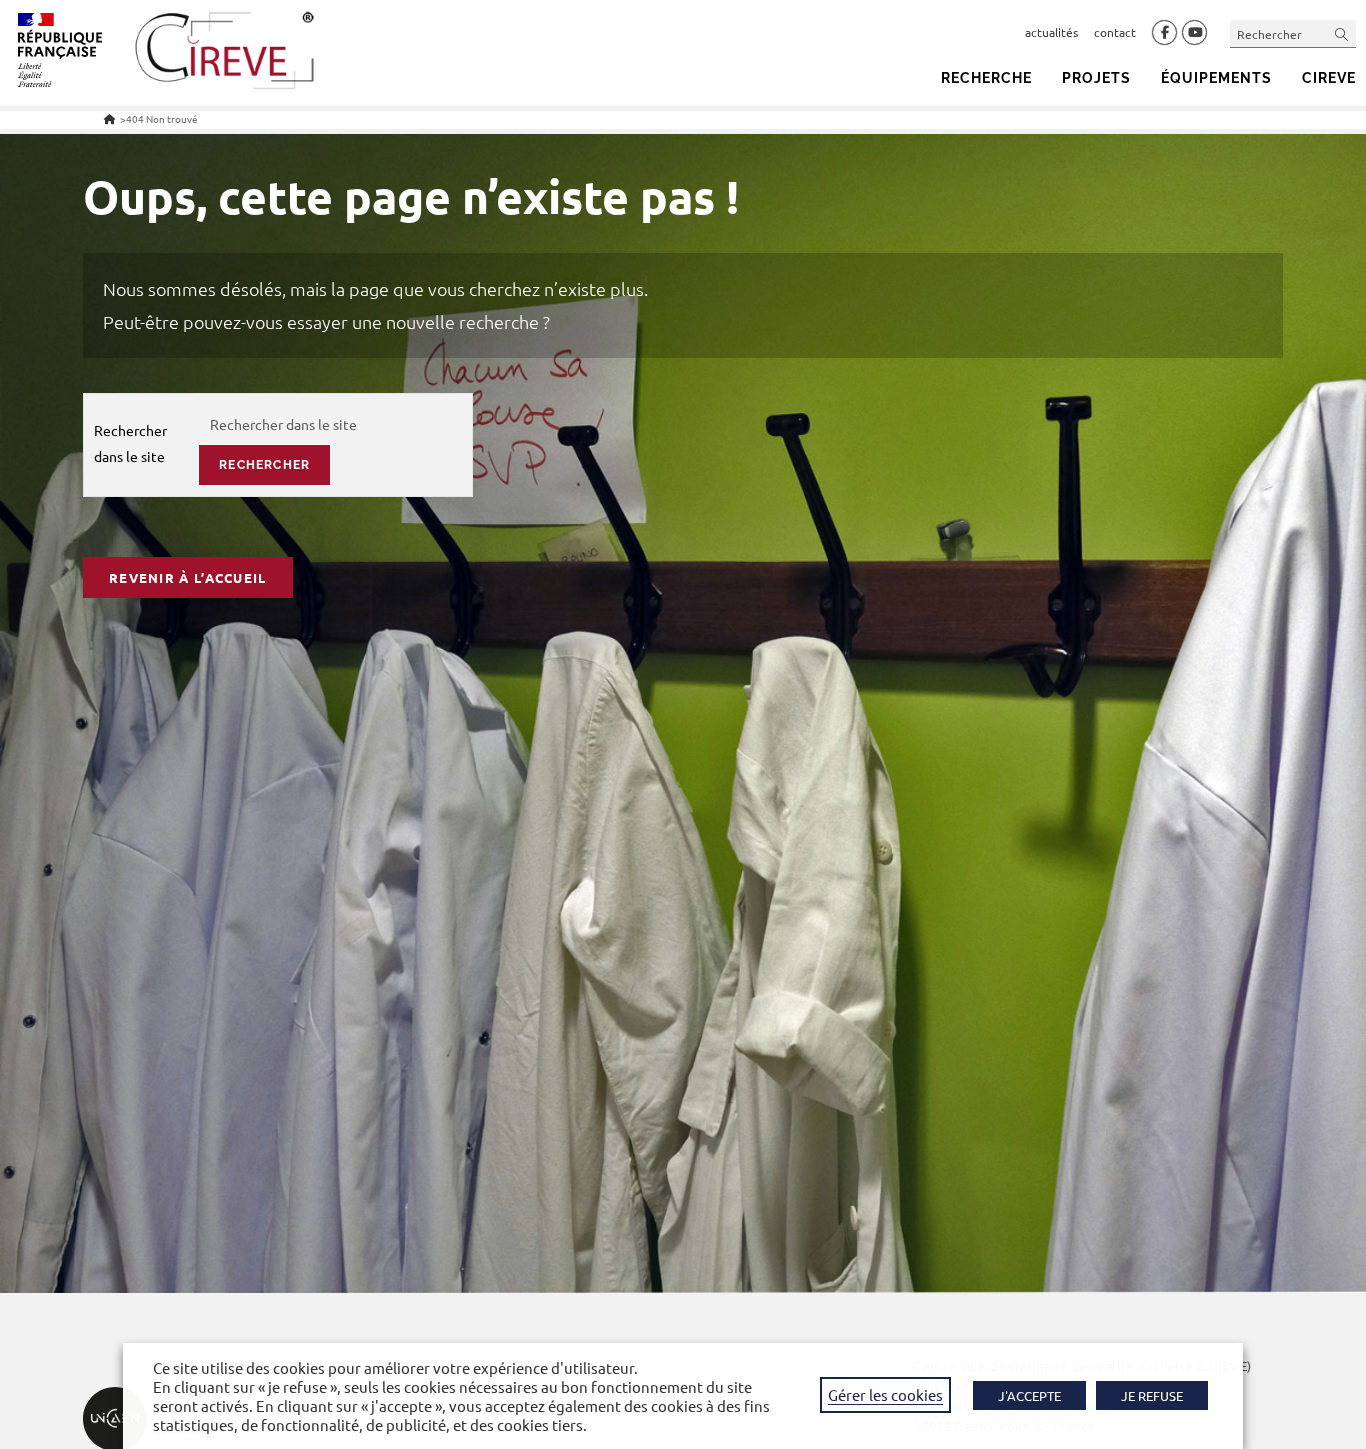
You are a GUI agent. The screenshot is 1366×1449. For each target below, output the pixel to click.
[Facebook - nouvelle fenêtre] (1164, 33)
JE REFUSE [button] (1152, 1395)
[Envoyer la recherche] (1342, 33)
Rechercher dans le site (130, 442)
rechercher (264, 465)
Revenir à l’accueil (188, 577)
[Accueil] (109, 118)
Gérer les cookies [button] (885, 1394)
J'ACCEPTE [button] (1029, 1395)
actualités (1051, 32)
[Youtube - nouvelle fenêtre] (1194, 33)
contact (1115, 32)
